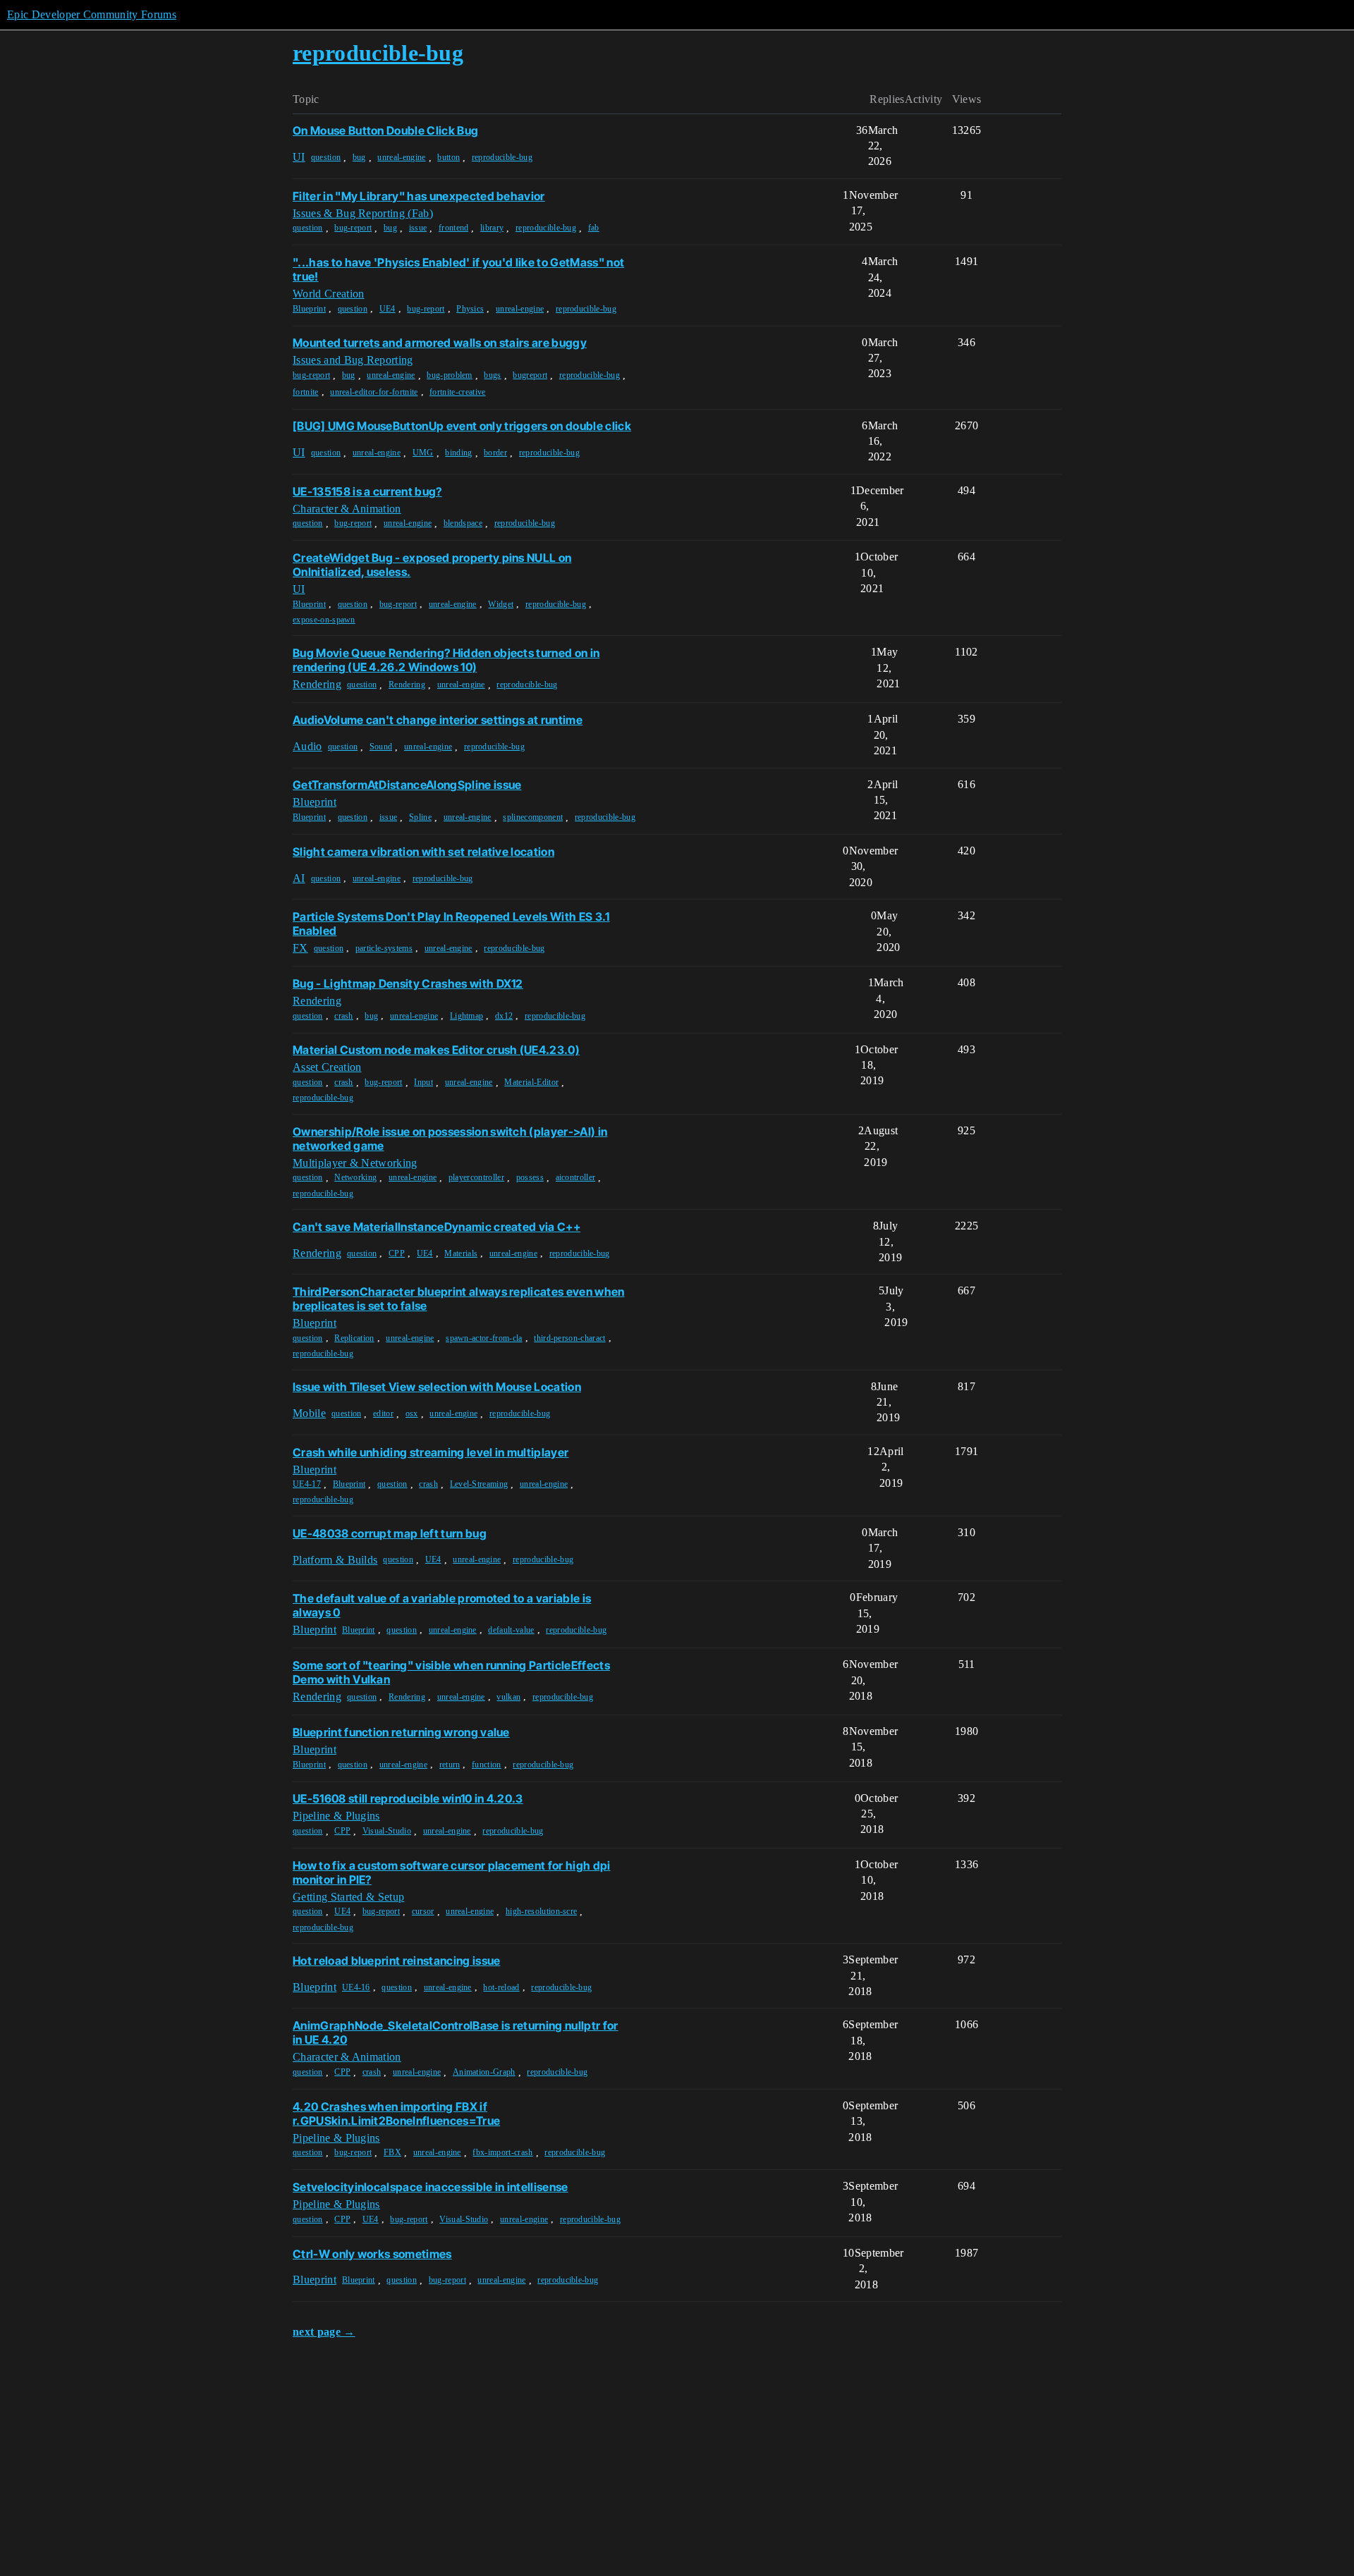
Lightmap (467, 1016)
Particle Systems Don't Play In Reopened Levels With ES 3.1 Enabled (451, 924)
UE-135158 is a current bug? (367, 491)
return (450, 1765)
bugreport (530, 375)
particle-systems (384, 948)
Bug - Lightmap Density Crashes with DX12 (408, 983)
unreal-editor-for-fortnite (374, 392)
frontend (454, 228)
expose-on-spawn (324, 620)
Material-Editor (531, 1082)
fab (594, 228)
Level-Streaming (479, 1484)
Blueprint (309, 309)
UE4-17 (307, 1484)
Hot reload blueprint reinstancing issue (396, 1961)
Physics (470, 309)
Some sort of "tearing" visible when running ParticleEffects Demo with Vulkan (451, 1672)
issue (418, 228)
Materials (461, 1253)
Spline (420, 817)
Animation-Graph (484, 2072)
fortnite (306, 392)
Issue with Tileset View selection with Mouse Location (437, 1387)
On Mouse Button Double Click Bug (385, 130)
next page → (324, 2332)
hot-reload (501, 1987)
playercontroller (476, 1177)
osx (412, 1413)
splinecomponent (533, 817)
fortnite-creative (457, 392)
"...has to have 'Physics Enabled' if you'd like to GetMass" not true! (458, 269)
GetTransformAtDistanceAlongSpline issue (407, 785)
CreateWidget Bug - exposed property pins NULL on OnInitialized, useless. (432, 565)
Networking (355, 1177)
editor (383, 1413)
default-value (511, 1630)
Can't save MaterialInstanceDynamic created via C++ (437, 1227)
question (326, 157)
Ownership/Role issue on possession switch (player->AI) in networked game (450, 1139)
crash (344, 1016)
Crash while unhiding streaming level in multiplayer (431, 1452)
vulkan (508, 1697)
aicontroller (576, 1177)
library (492, 228)
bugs (492, 375)
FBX (392, 2152)
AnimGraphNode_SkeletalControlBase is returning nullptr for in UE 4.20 (456, 2032)
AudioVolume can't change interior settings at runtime (438, 720)
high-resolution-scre (541, 1911)
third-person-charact (569, 1338)
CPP (397, 1253)
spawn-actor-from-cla (484, 1338)
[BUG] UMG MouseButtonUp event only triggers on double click (462, 426)
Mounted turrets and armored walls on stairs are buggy (440, 343)
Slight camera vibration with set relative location (423, 852)
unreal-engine (401, 157)
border (495, 453)
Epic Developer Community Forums (92, 14)
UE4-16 (356, 1987)
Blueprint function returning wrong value (401, 1732)
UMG (423, 453)
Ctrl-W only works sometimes (372, 2254)
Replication (354, 1338)
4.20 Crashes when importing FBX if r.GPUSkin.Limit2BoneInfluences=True (396, 2114)
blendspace (463, 523)
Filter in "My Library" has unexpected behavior (419, 196)
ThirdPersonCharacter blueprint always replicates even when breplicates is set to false (459, 1299)
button (449, 157)
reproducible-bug (502, 157)
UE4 (388, 309)
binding (458, 453)
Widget (501, 604)
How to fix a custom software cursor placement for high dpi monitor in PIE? (452, 1872)
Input (423, 1082)
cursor (423, 1911)
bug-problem (450, 375)
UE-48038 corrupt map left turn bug (390, 1533)
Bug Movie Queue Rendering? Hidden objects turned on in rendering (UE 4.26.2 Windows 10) (446, 660)
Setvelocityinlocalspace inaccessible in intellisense (431, 2187)
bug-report (353, 228)
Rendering (407, 685)
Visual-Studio (387, 1831)
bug (359, 157)
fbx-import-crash (502, 2152)
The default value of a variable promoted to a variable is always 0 (442, 1605)
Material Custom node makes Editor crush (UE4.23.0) (436, 1050)
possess (530, 1177)
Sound (381, 747)
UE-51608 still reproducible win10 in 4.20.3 (408, 1798)
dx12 (504, 1016)
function (487, 1765)
